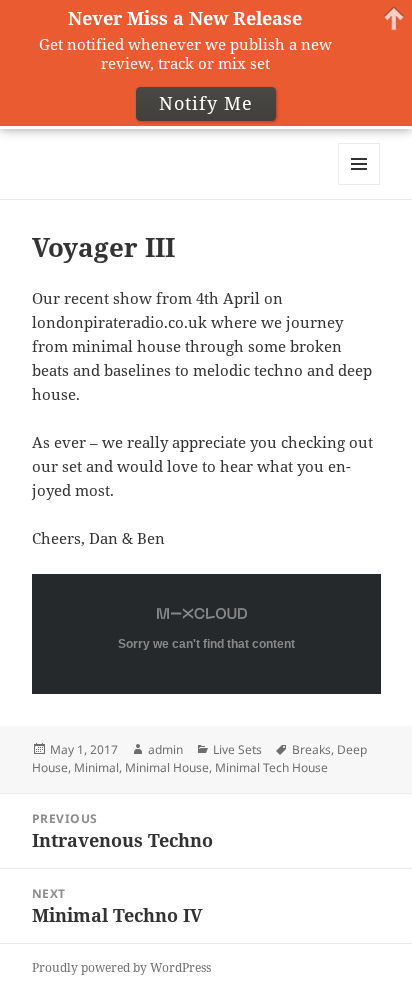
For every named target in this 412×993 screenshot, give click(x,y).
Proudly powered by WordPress (121, 967)
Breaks (311, 749)
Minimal (96, 767)
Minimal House (167, 767)
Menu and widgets (359, 184)
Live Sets (237, 749)
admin (165, 749)
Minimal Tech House (271, 767)
